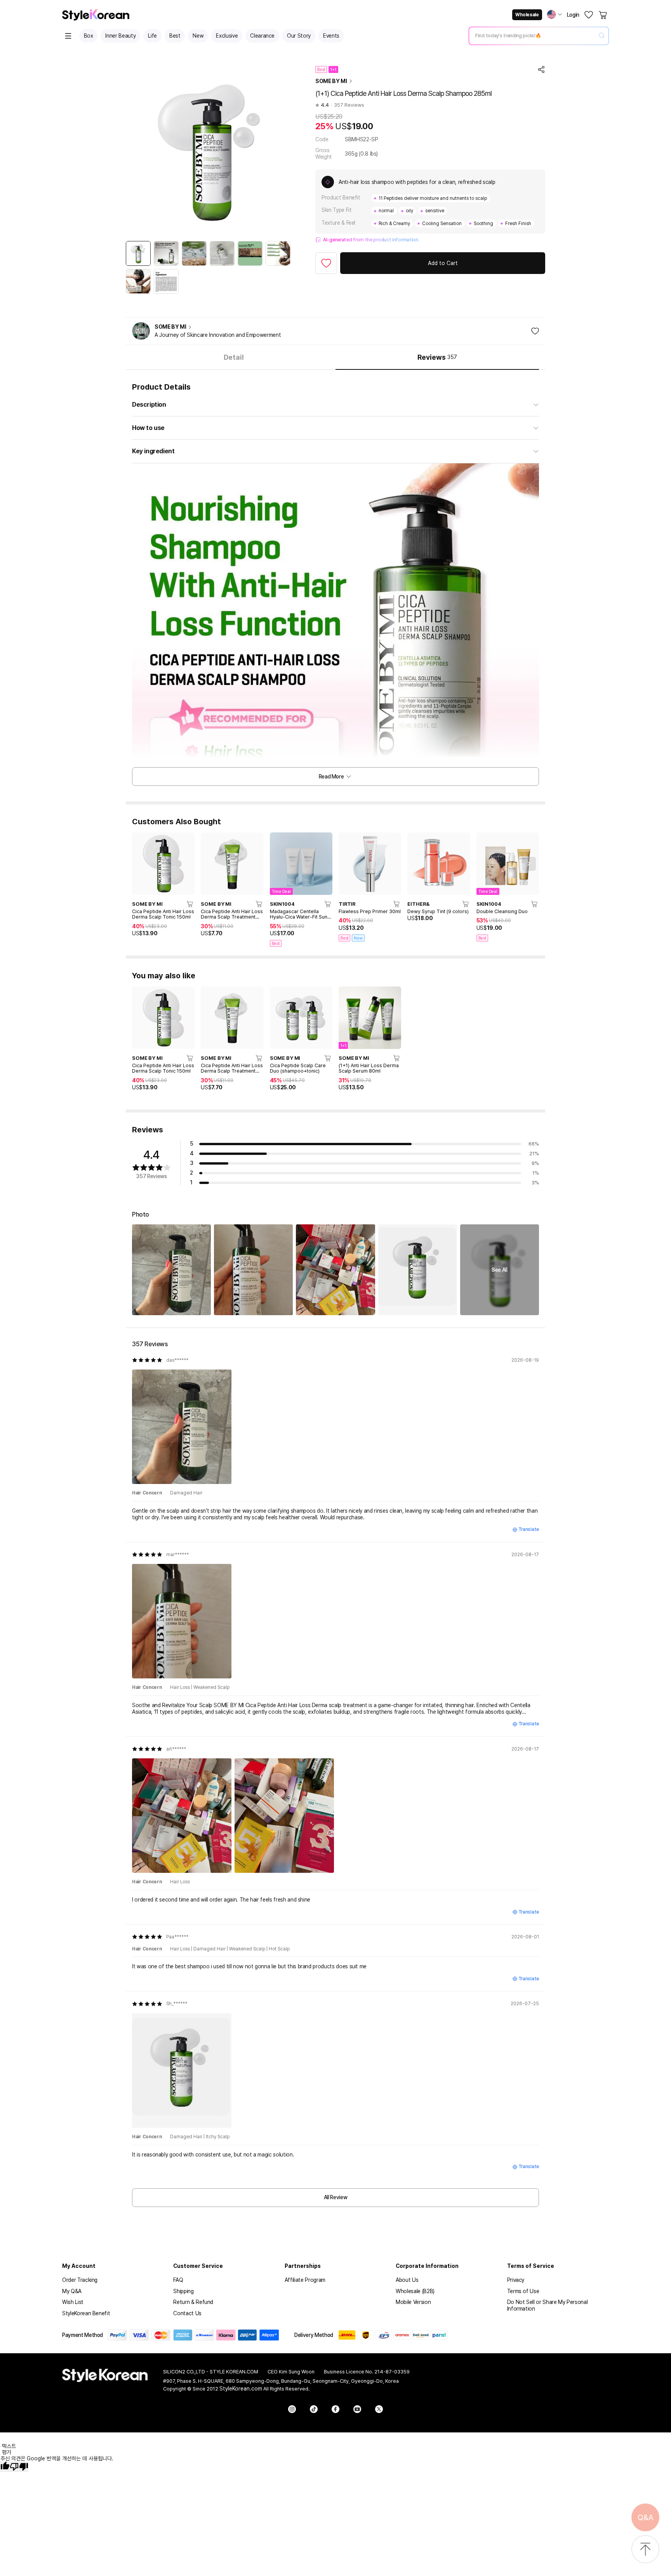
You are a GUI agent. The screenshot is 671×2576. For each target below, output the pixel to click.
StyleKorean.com (241, 2389)
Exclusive (227, 36)
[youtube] (357, 2409)
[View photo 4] (418, 1270)
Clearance (262, 36)
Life (152, 36)
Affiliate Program (305, 2280)
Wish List (73, 2302)
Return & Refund (193, 2302)
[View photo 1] (171, 1270)
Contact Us (187, 2313)
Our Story (299, 36)
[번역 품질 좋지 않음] (19, 2467)
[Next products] (529, 864)
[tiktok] (314, 2409)
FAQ (178, 2280)
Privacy (516, 2280)
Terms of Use (523, 2291)
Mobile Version (413, 2302)
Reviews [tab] (437, 357)
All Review (336, 2197)
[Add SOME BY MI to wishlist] (535, 331)
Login (573, 15)
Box (89, 36)
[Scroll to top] (645, 2550)
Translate (529, 1529)
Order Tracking (80, 2280)
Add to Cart (443, 263)
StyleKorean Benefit (86, 2313)
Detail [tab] (234, 357)
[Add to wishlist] (326, 263)
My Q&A (72, 2291)
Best (175, 36)
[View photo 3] (335, 1270)
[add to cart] (190, 904)
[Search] (601, 36)
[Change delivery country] (555, 14)
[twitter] (379, 2409)
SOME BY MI (331, 81)
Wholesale (527, 15)
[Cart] (603, 15)
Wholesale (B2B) (415, 2291)
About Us (407, 2280)
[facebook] (335, 2409)
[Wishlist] (589, 15)
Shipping (183, 2291)
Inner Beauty (120, 36)
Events (331, 36)
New (198, 36)
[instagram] (292, 2409)
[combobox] (532, 36)
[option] (138, 253)
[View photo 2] (253, 1270)
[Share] (541, 69)
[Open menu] (68, 36)
